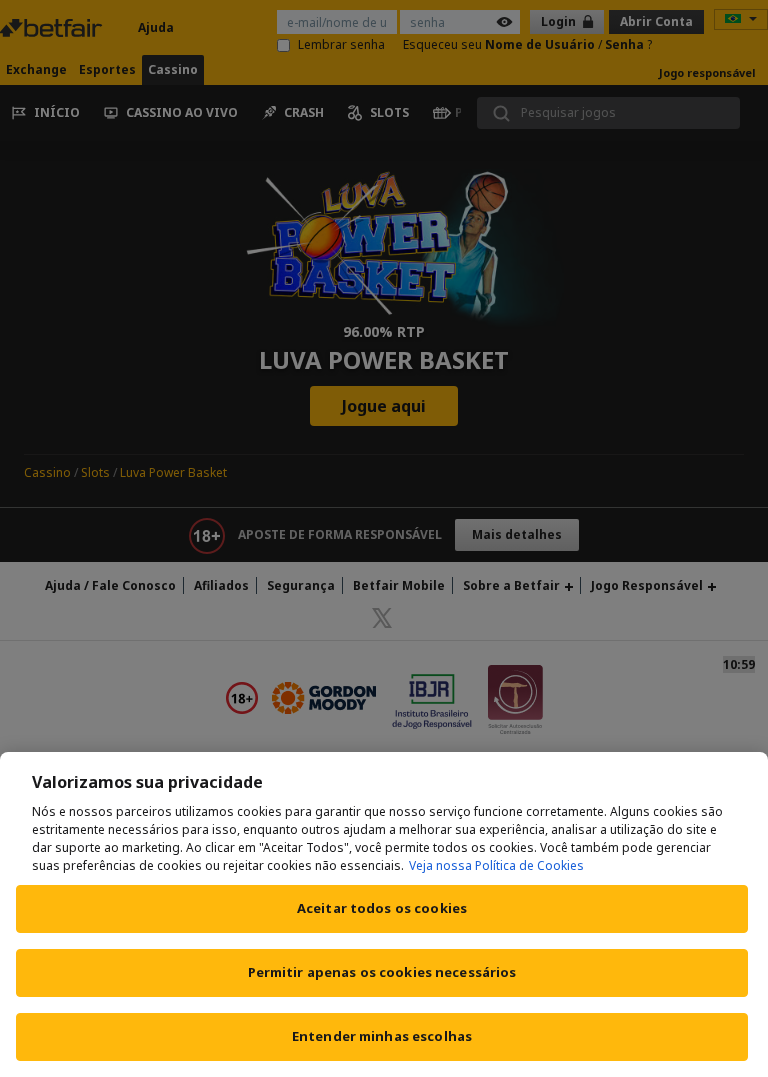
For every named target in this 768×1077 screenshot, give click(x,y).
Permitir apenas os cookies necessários (382, 972)
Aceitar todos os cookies (382, 908)
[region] (384, 914)
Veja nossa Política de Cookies (496, 865)
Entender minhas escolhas (382, 1036)
